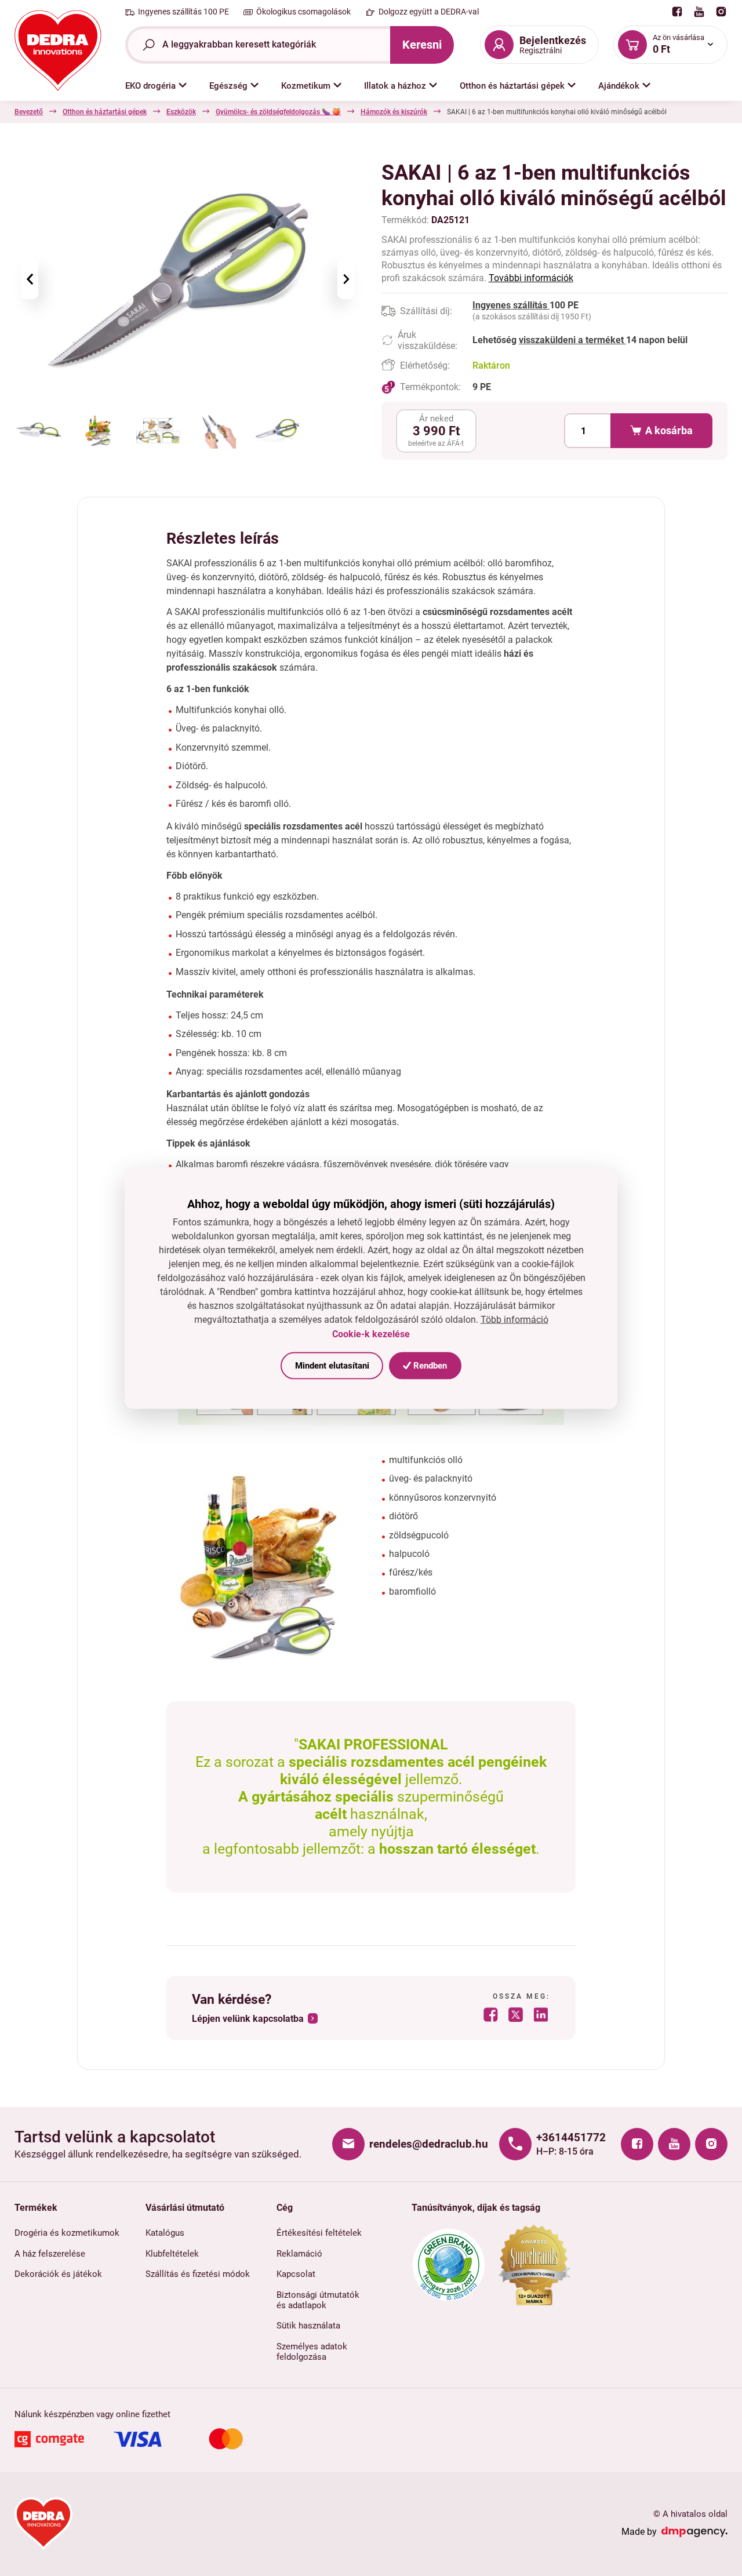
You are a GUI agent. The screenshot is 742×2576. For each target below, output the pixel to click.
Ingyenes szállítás (511, 305)
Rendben (429, 1365)
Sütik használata (308, 2326)
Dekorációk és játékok (58, 2274)
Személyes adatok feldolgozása (312, 2352)
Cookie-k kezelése (371, 1334)
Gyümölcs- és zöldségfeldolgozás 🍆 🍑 (278, 112)
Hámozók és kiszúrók (394, 112)
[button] (156, 86)
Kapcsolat (296, 2274)
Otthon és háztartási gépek (105, 112)
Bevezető (29, 112)
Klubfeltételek (172, 2254)
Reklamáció (299, 2254)
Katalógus (165, 2233)
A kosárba (669, 431)
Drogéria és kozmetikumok (67, 2233)
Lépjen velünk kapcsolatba (248, 2019)
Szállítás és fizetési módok (198, 2274)
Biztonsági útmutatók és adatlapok (318, 2300)
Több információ (514, 1320)
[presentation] (30, 279)
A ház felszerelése (50, 2254)
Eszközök (181, 112)
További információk (531, 278)
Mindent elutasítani (332, 1365)
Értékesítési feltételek (319, 2233)
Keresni (422, 45)
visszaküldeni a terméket (572, 340)
